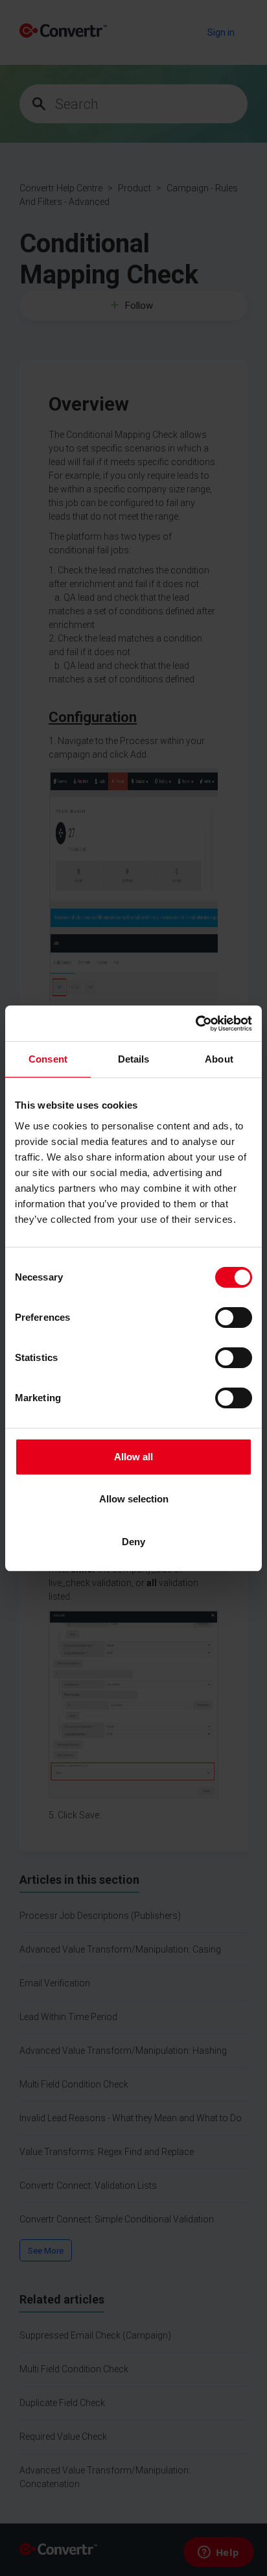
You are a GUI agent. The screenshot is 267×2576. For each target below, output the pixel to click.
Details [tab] (134, 1059)
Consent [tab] (48, 1059)
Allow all (133, 1457)
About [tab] (219, 1059)
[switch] (234, 1318)
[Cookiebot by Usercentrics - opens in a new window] (195, 1024)
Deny (133, 1542)
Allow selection (134, 1499)
